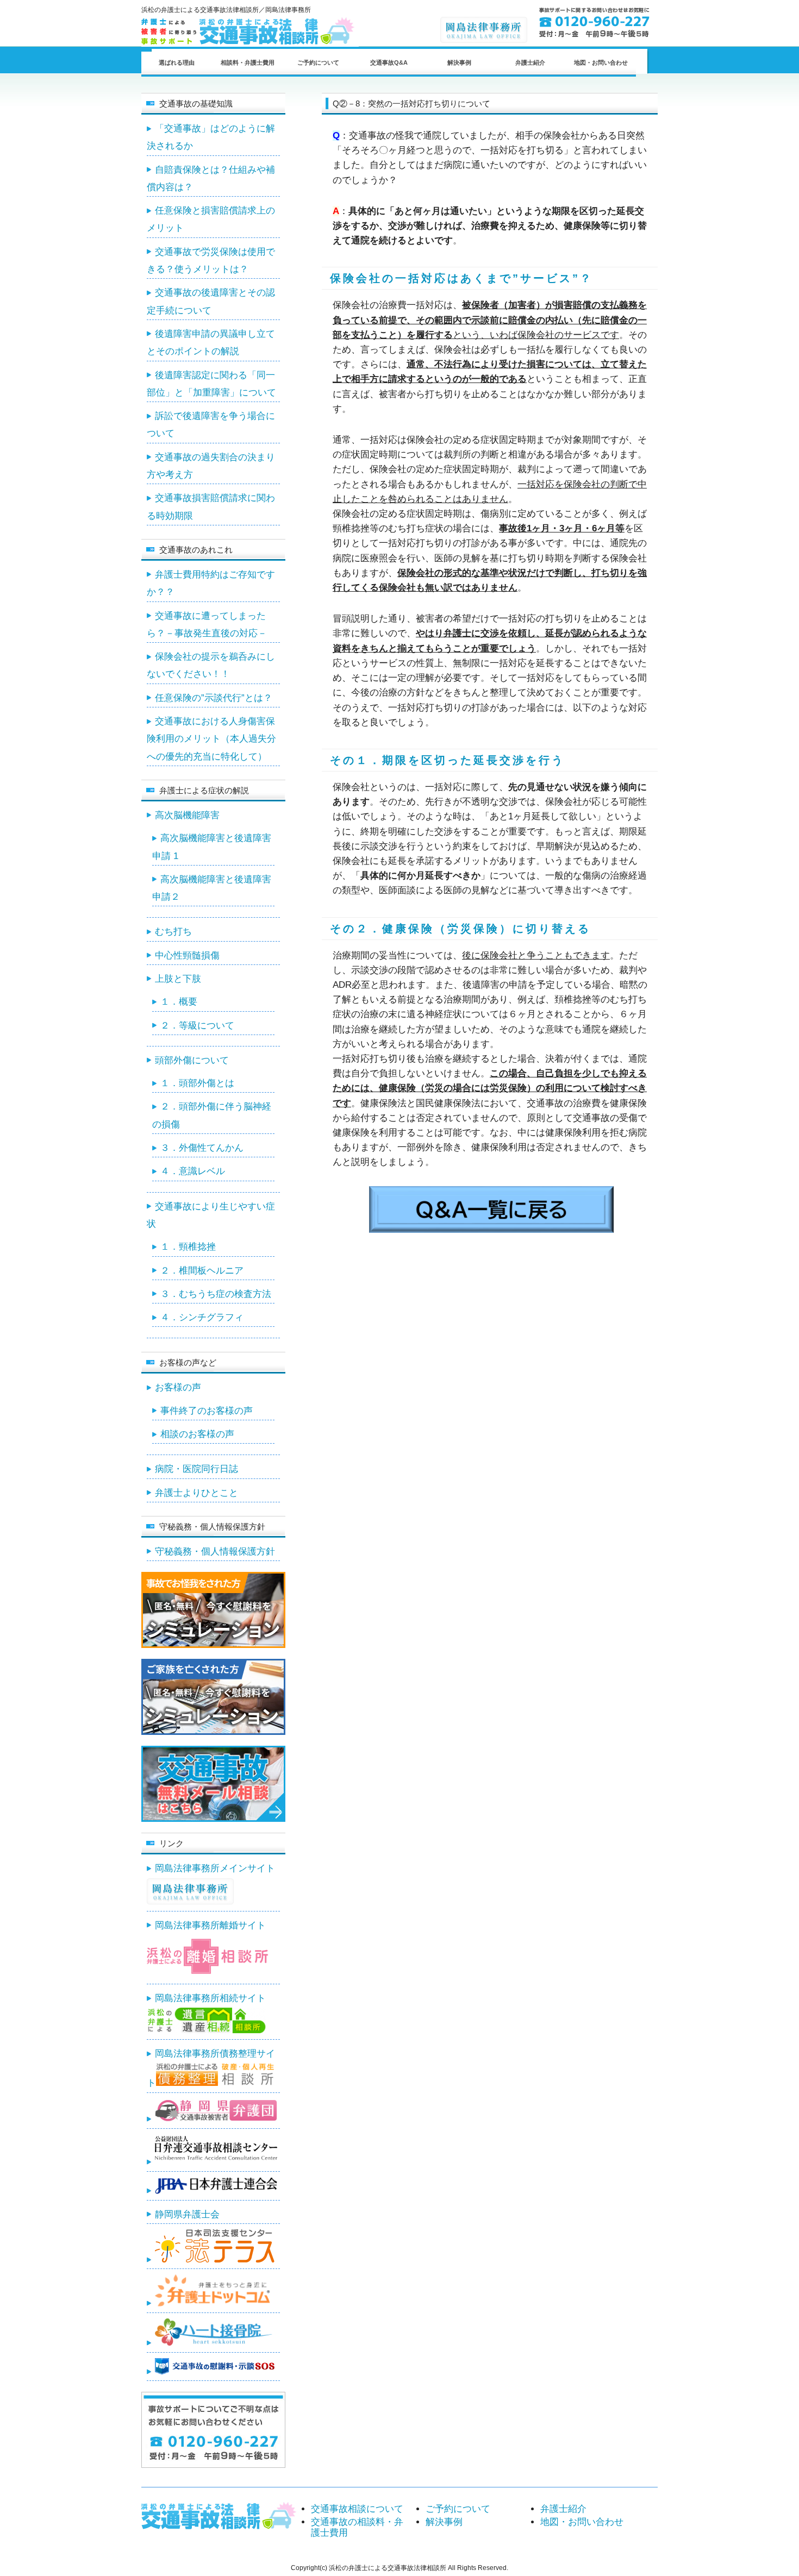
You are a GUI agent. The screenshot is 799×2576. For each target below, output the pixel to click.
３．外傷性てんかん (202, 1148)
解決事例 (459, 62)
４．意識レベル (193, 1171)
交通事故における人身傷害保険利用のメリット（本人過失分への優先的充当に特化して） (211, 739)
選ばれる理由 (177, 62)
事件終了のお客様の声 (207, 1411)
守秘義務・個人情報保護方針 (215, 1552)
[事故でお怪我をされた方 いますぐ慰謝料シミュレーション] (213, 1645)
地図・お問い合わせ (601, 62)
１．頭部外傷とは (197, 1083)
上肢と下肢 (178, 979)
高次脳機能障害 (187, 815)
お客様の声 (178, 1387)
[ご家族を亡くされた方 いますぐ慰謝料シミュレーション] (213, 1732)
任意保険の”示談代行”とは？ (214, 698)
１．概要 (179, 1002)
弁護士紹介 (530, 62)
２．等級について (197, 1026)
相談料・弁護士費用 (248, 62)
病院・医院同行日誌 (196, 1469)
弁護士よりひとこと (196, 1493)
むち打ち (173, 932)
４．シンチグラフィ (202, 1317)
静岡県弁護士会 (187, 2214)
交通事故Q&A (389, 62)
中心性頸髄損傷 (187, 955)
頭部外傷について (192, 1060)
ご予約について (318, 62)
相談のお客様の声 (197, 1434)
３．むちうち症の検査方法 (216, 1294)
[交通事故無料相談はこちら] (213, 1819)
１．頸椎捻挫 (188, 1247)
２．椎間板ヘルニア (202, 1271)
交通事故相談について (357, 2509)
